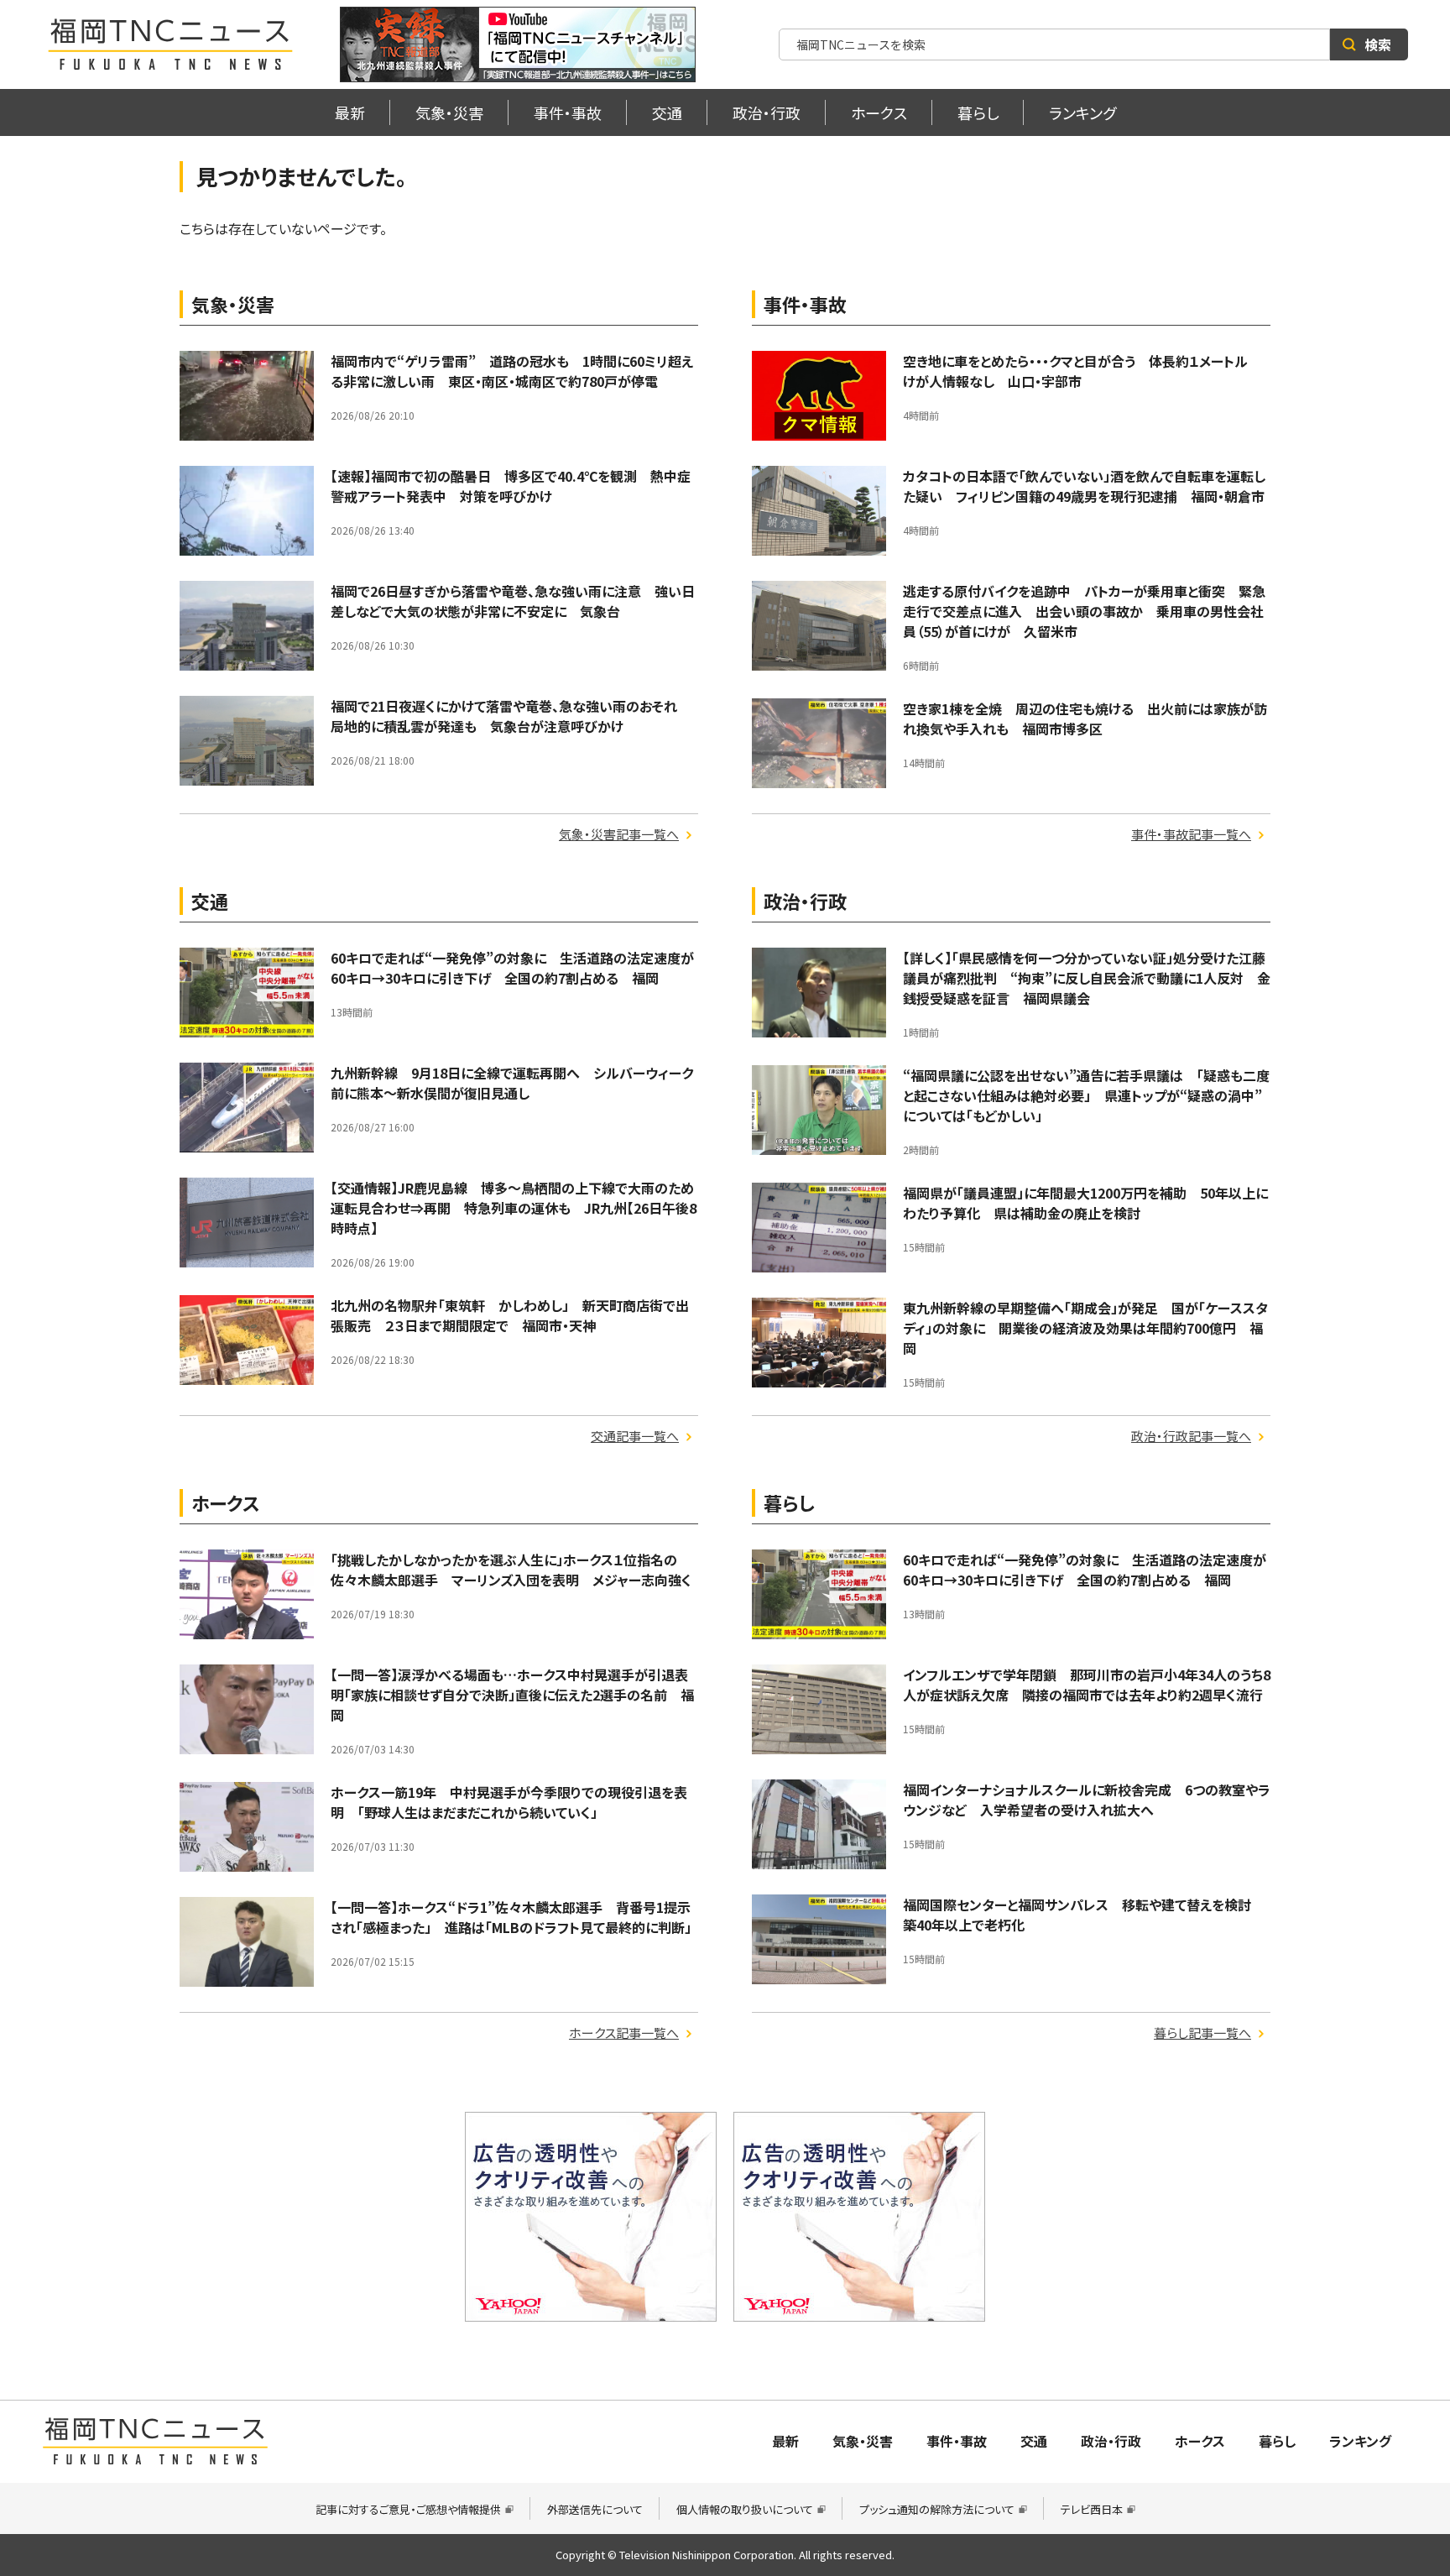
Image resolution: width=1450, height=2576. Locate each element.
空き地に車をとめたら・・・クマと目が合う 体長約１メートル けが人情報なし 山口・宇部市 (1082, 371)
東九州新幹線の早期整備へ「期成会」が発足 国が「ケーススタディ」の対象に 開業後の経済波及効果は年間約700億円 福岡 (1085, 1328)
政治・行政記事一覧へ (1191, 1436)
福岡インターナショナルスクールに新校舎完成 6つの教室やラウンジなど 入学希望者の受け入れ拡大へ (1087, 1800)
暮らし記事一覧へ (1202, 2033)
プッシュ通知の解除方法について (937, 2509)
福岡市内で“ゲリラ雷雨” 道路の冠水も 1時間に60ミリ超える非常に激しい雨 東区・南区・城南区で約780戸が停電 (512, 371)
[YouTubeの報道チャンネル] (518, 44)
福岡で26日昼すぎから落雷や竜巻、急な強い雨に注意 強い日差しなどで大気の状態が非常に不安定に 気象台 (513, 601)
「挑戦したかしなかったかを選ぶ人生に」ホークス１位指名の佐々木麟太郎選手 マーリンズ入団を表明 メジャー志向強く (511, 1570)
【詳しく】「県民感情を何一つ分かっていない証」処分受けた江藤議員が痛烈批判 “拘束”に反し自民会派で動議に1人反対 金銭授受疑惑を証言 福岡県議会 (1087, 978)
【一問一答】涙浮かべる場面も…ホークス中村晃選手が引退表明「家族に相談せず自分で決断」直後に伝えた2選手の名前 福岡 (512, 1695)
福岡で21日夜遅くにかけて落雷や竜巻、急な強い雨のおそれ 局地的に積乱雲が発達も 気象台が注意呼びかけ (511, 716)
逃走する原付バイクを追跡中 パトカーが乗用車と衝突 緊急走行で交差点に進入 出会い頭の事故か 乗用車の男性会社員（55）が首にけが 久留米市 (1084, 611)
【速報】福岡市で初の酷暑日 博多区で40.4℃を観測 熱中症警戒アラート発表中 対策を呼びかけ (511, 486)
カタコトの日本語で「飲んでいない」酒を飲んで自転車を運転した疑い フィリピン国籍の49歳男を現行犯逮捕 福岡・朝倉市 (1090, 486)
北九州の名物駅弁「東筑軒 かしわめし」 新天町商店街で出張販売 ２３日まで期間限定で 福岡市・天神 (510, 1315)
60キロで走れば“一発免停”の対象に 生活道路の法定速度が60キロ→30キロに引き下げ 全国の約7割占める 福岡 (512, 968)
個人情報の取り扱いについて (745, 2509)
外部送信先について (595, 2509)
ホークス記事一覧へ (624, 2033)
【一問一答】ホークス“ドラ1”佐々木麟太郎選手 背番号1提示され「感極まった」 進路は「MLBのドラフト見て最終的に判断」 (511, 1917)
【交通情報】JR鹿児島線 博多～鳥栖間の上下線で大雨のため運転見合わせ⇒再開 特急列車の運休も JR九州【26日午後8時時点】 (514, 1208)
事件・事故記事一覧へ (1191, 834)
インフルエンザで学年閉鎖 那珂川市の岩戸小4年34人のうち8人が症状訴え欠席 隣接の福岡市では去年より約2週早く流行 (1087, 1685)
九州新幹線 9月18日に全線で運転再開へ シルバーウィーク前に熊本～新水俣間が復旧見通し (512, 1083)
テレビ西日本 (1092, 2509)
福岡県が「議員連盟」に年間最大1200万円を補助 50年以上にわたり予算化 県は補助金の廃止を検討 (1085, 1203)
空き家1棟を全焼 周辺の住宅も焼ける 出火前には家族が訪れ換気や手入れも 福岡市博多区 (1085, 718)
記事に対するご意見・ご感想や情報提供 (408, 2509)
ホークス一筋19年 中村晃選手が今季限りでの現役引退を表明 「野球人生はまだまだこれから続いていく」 (509, 1802)
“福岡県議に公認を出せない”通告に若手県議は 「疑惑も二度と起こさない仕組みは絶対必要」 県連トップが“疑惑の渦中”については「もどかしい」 (1086, 1095)
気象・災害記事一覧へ (619, 834)
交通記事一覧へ (635, 1436)
